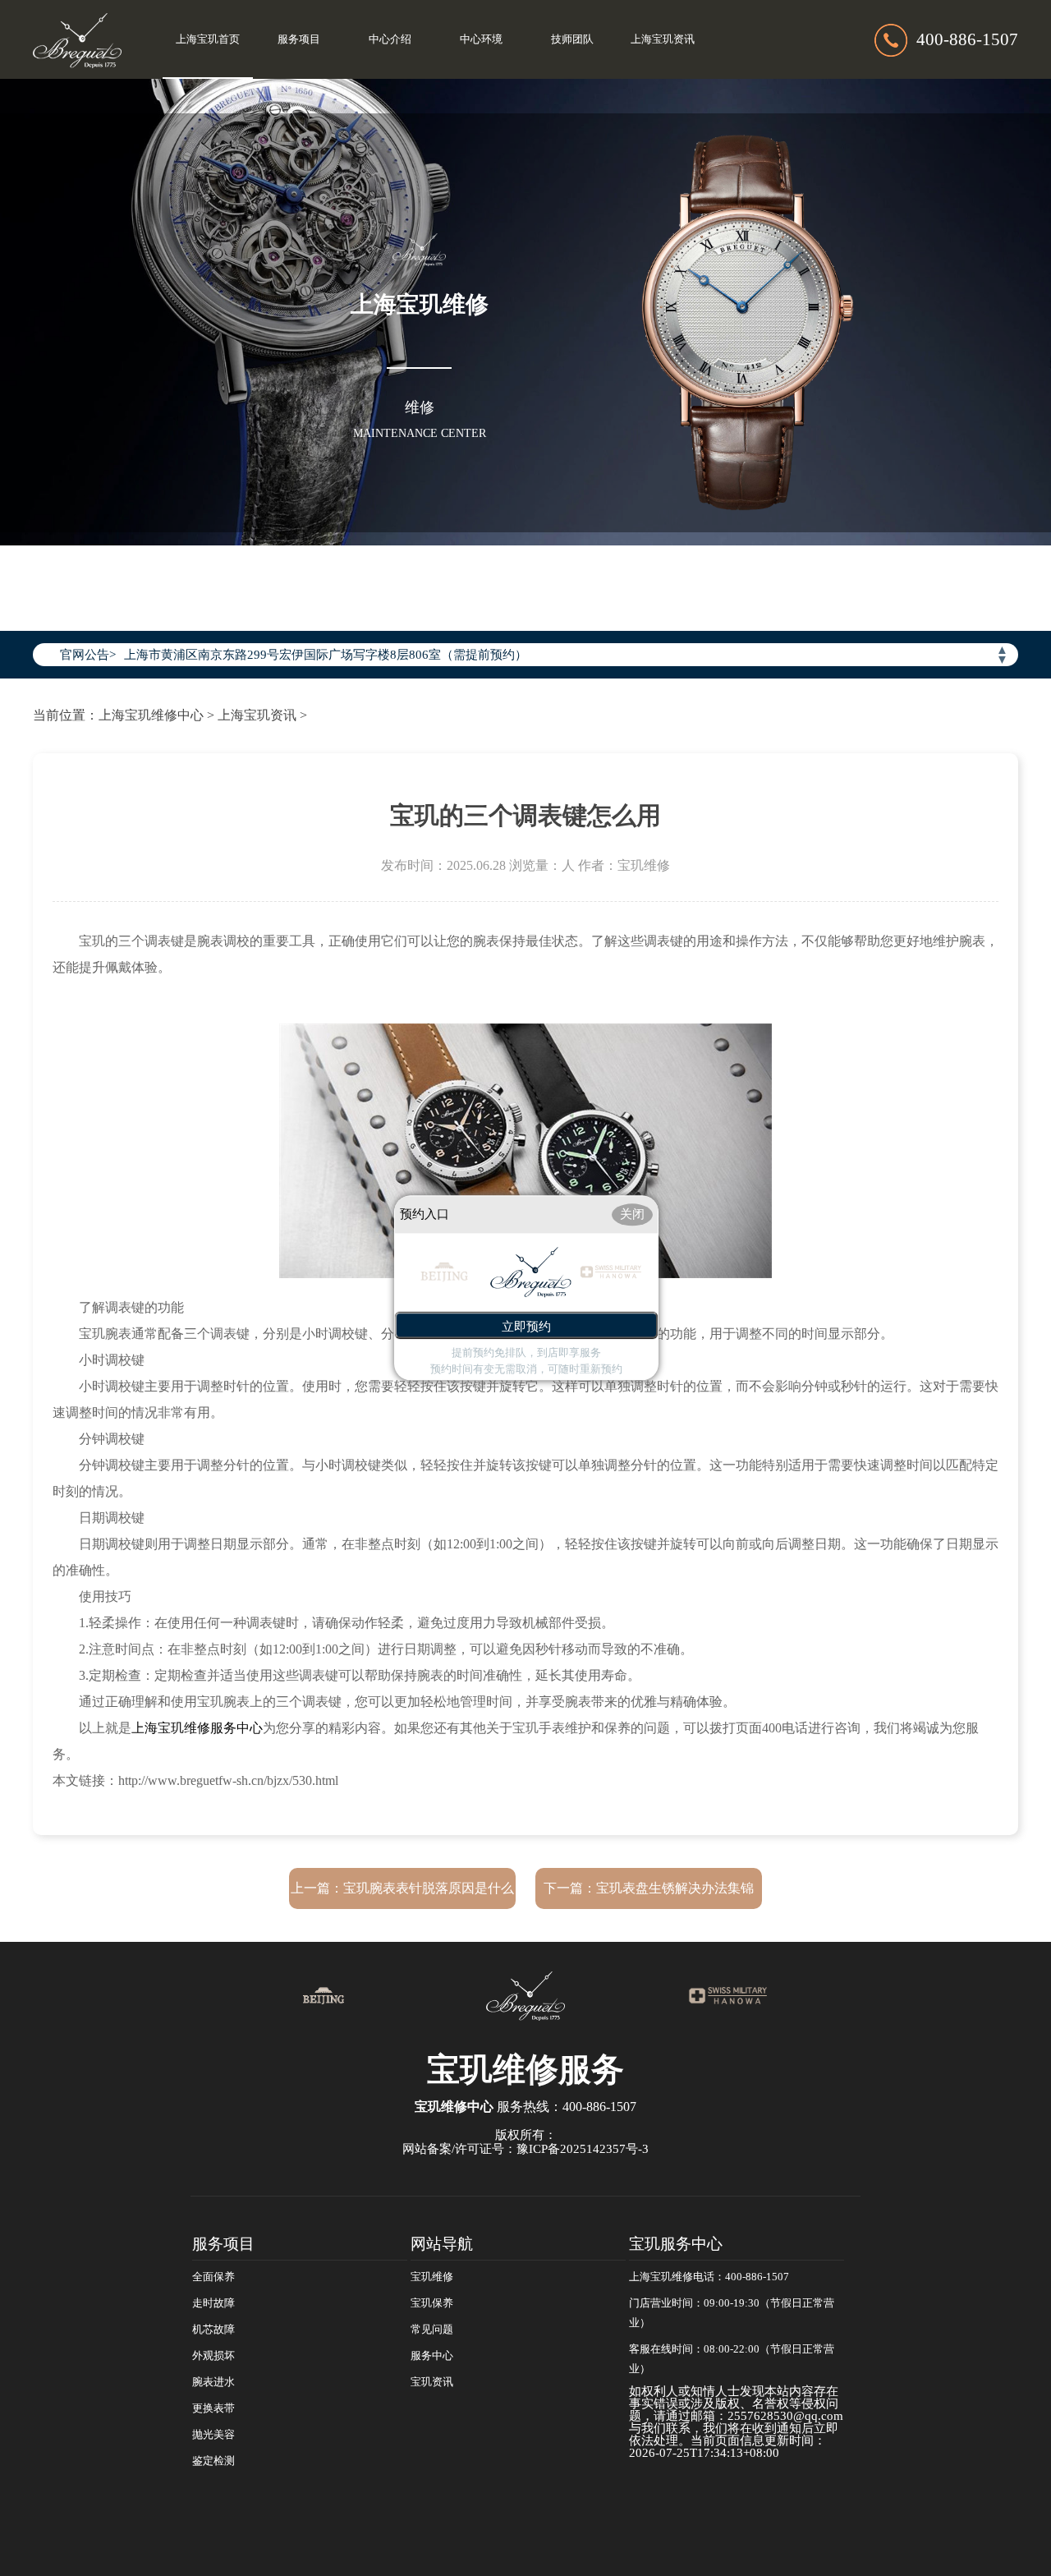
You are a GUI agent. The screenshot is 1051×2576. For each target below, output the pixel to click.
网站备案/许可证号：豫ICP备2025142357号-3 (525, 2149)
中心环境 (481, 39)
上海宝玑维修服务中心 (197, 1728)
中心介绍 (390, 39)
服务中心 (432, 2356)
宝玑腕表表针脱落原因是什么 (429, 1888)
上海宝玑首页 (208, 39)
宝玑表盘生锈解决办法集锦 (675, 1888)
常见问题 (432, 2330)
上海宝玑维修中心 (151, 715)
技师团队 (572, 39)
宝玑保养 (432, 2303)
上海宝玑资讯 (663, 39)
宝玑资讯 (432, 2382)
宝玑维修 (432, 2277)
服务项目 (299, 39)
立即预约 (526, 1327)
